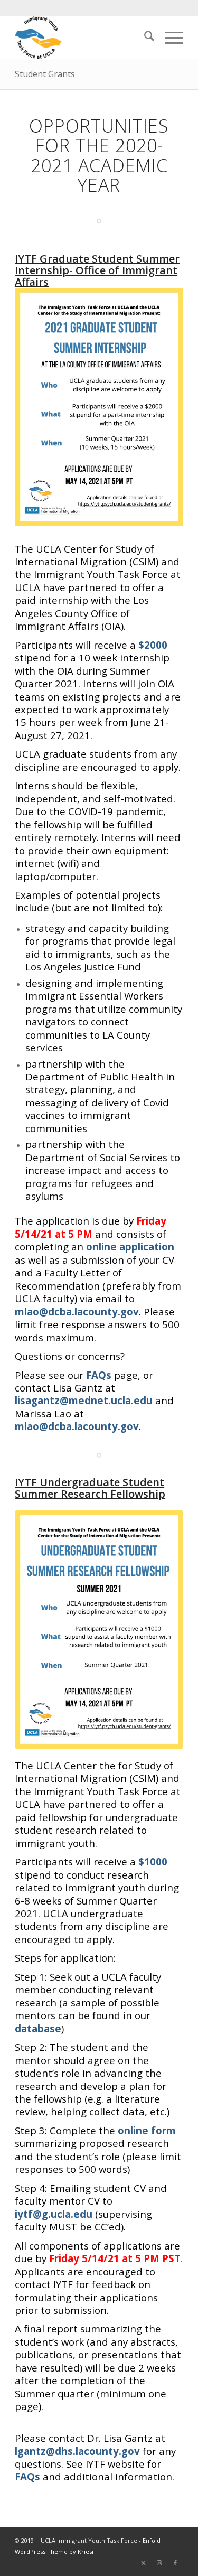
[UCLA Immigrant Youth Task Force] (82, 38)
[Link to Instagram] (159, 2563)
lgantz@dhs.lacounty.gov (77, 2451)
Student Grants (45, 74)
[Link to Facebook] (175, 2563)
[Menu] (169, 38)
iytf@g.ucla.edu (54, 2214)
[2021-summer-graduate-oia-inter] (99, 407)
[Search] (144, 38)
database (38, 2028)
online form (147, 2130)
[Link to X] (144, 2563)
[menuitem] (144, 38)
